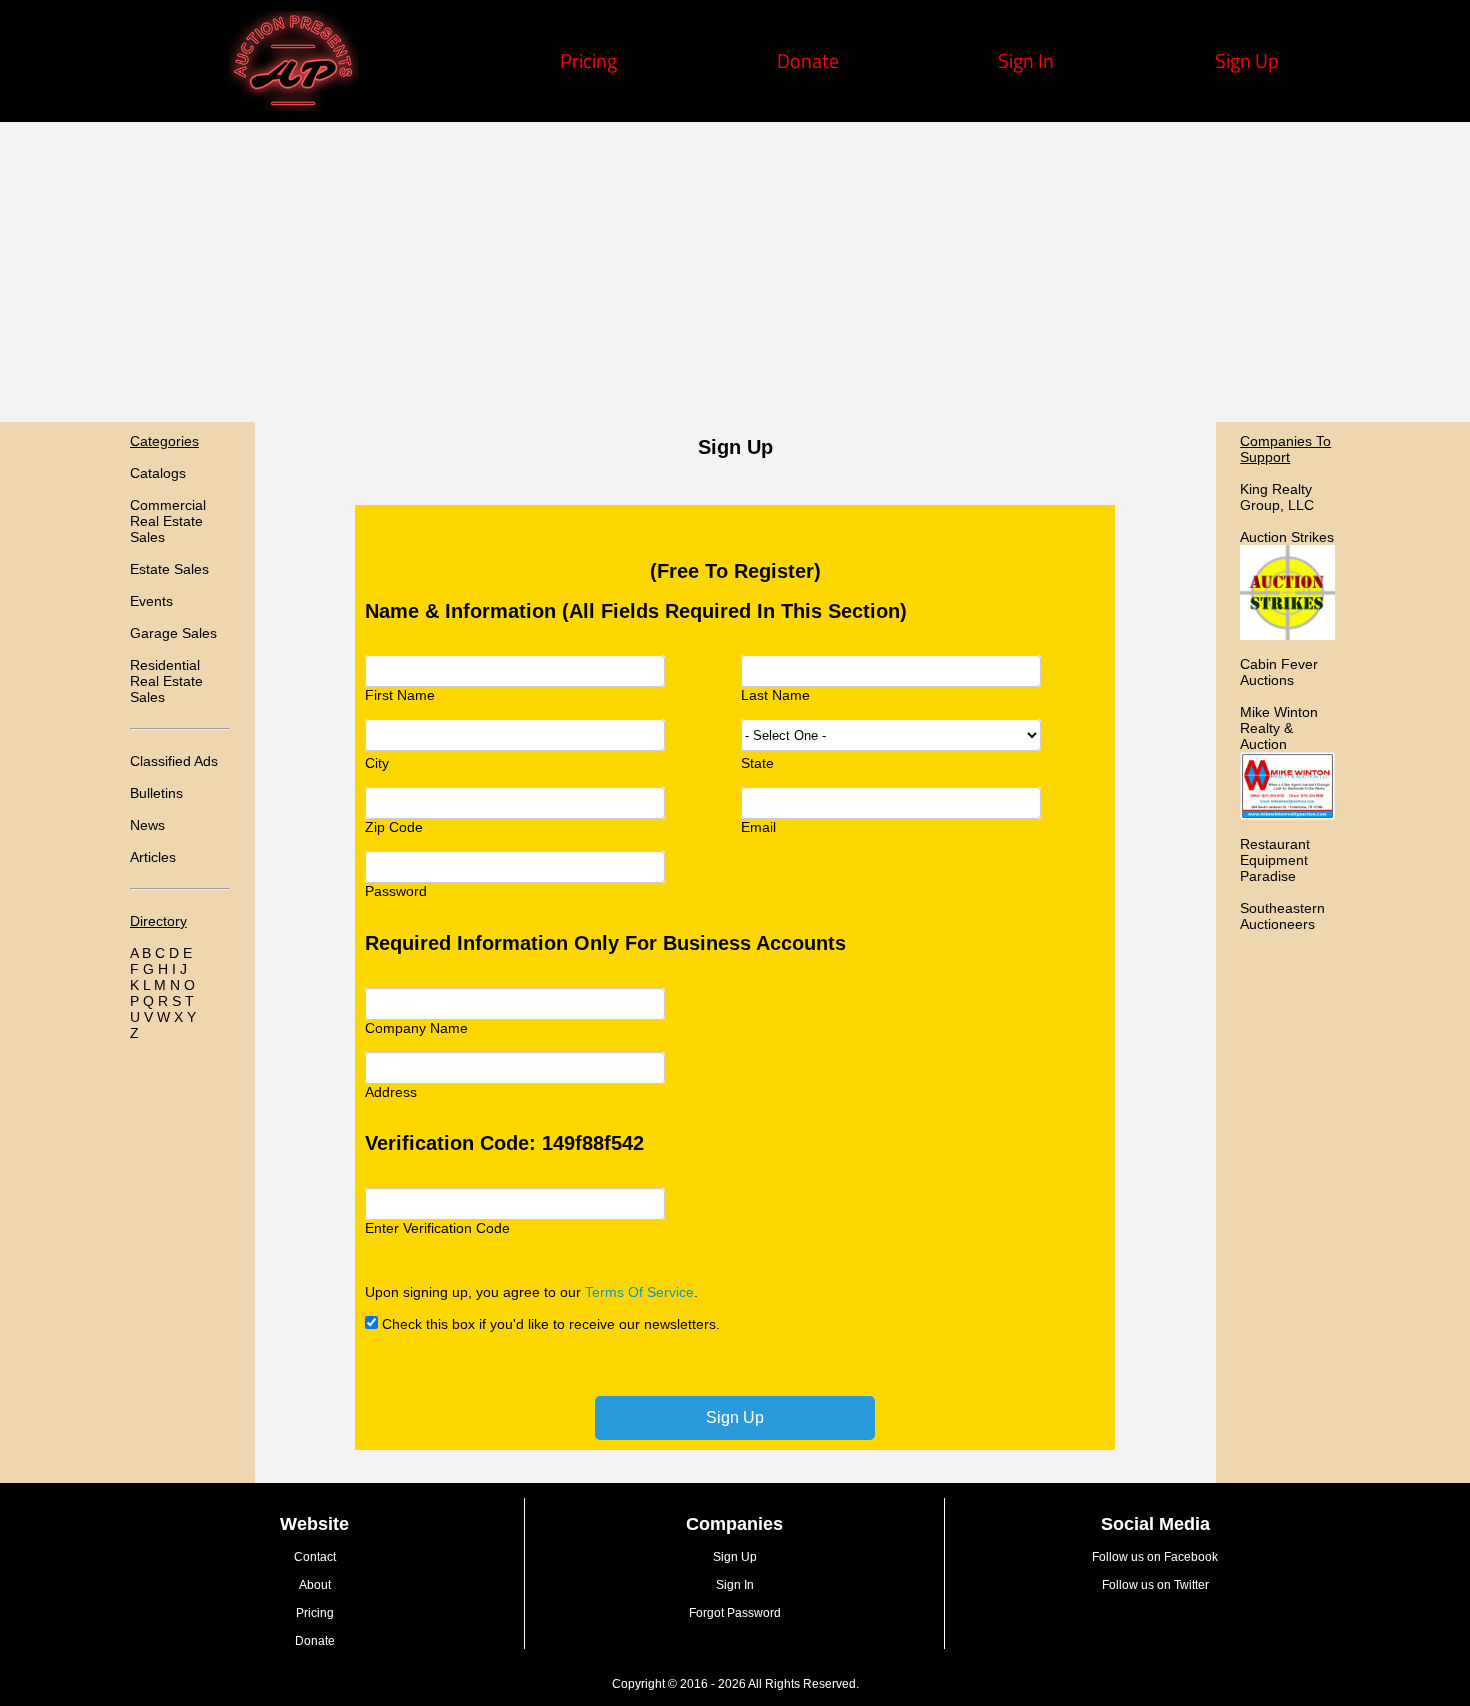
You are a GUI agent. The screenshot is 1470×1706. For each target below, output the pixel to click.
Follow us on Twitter (1155, 1585)
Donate (808, 60)
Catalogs (158, 473)
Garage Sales (173, 633)
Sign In (1026, 60)
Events (151, 601)
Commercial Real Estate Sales (168, 521)
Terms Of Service (639, 1292)
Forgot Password (735, 1613)
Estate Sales (169, 569)
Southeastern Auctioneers (1282, 916)
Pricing (588, 60)
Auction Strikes (1287, 537)
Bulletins (156, 793)
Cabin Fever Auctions (1279, 672)
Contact (315, 1557)
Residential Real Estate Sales (166, 681)
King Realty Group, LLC (1277, 497)
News (147, 825)
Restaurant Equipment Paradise (1275, 860)
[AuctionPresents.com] (294, 103)
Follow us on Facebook (1155, 1557)
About (315, 1585)
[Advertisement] (735, 272)
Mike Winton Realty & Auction (1279, 728)
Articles (153, 857)
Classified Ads (174, 761)
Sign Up (1247, 60)
